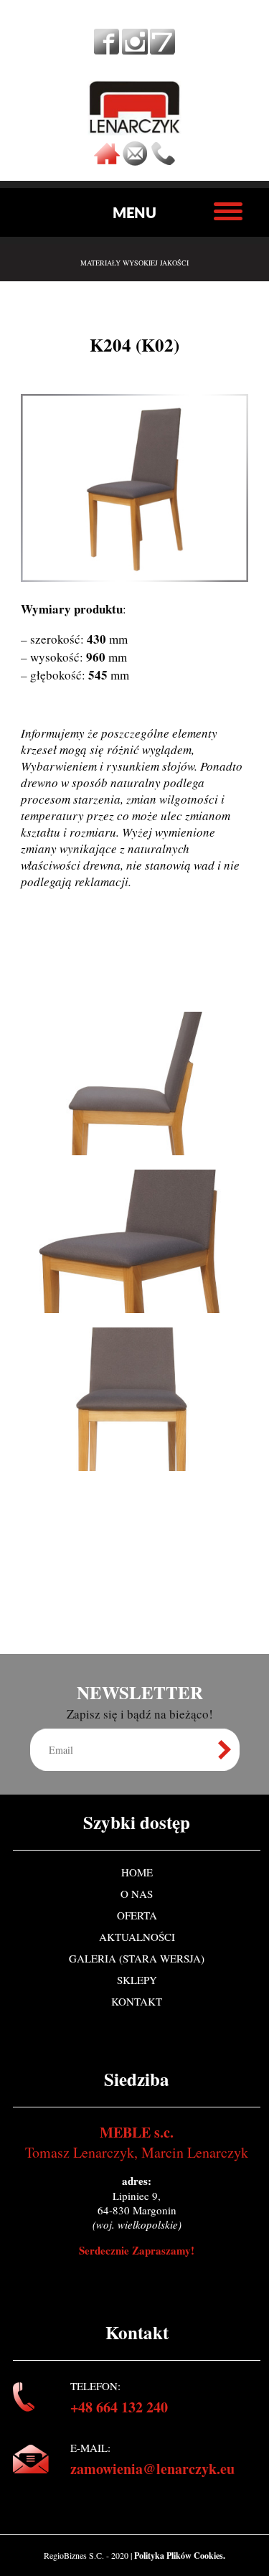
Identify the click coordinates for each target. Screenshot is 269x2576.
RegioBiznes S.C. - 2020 (87, 2555)
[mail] (135, 161)
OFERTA (137, 1915)
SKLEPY (137, 1980)
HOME (137, 1872)
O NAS (137, 1894)
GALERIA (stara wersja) (137, 1958)
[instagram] (135, 50)
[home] (107, 161)
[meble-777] (162, 50)
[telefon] (163, 161)
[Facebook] (107, 50)
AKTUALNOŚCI (137, 1937)
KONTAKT (137, 2001)
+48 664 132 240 (119, 2407)
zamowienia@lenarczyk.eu (152, 2469)
